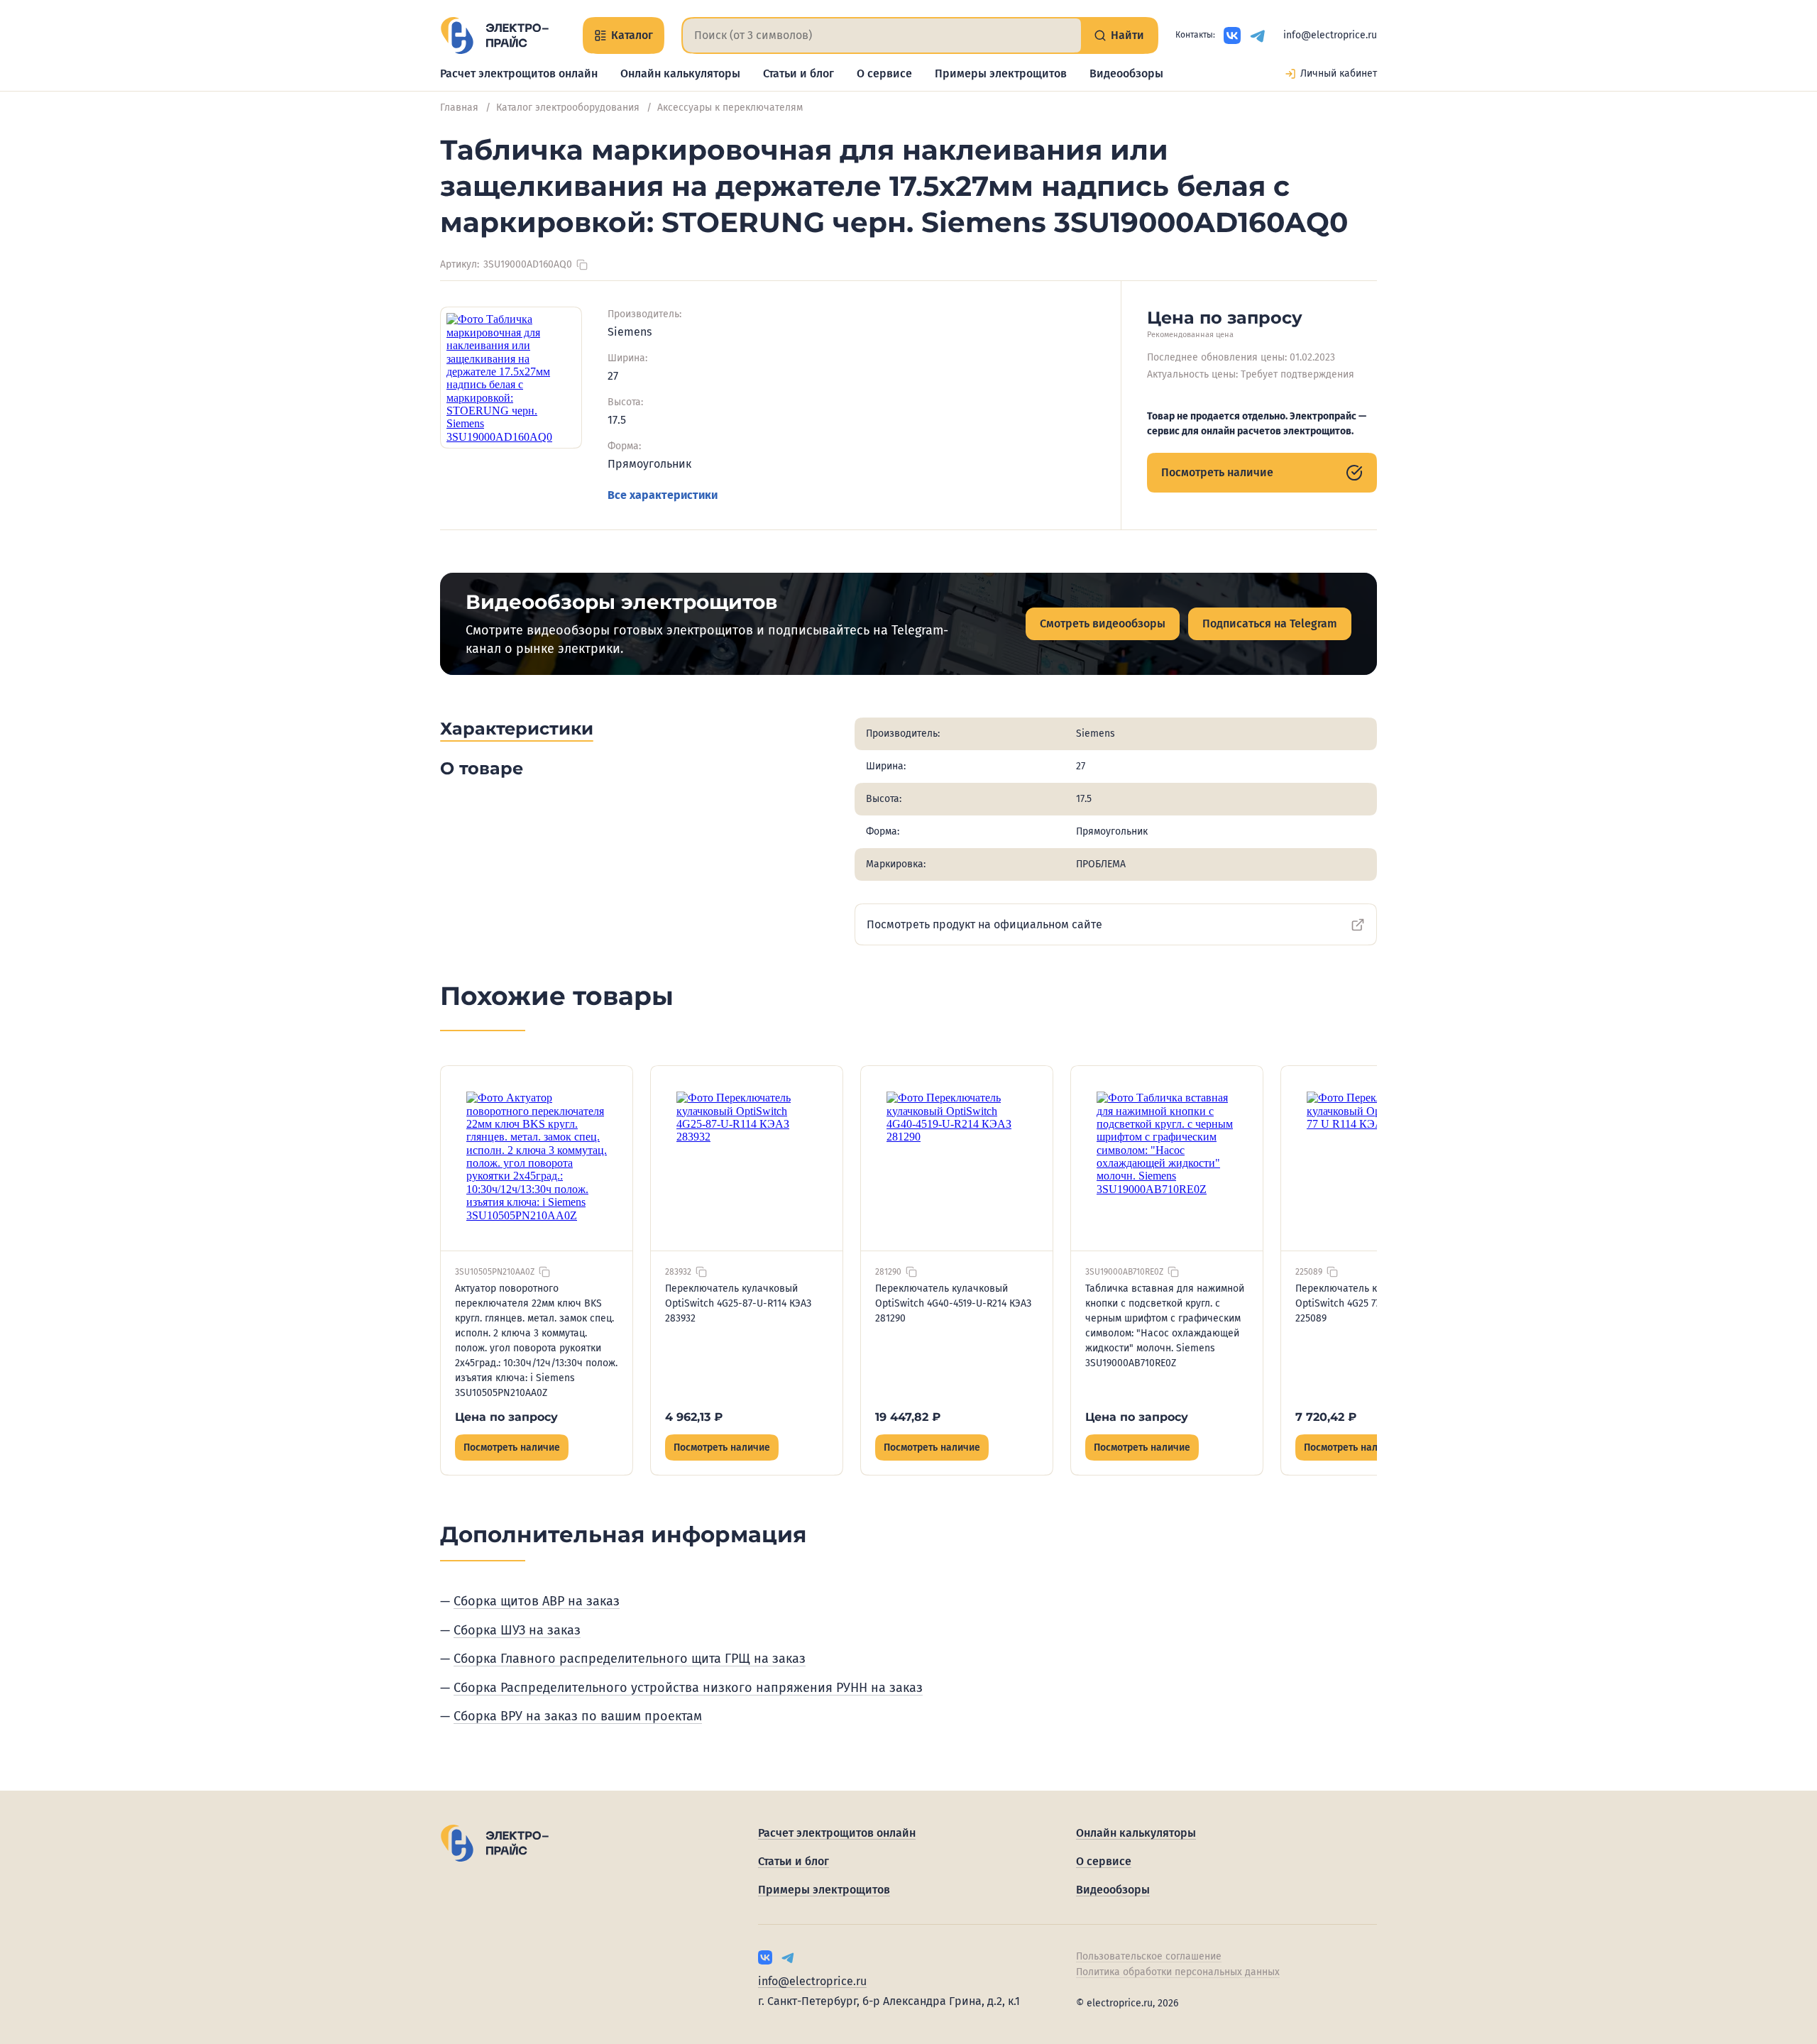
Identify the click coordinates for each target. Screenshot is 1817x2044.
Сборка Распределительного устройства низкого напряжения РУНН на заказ (688, 1688)
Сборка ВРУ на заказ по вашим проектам (578, 1716)
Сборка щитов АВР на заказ (537, 1601)
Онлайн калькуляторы (680, 73)
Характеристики (517, 729)
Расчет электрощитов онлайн (519, 73)
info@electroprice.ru (1330, 35)
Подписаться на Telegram (1270, 623)
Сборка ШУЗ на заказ (517, 1630)
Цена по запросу (506, 1417)
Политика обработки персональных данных (1178, 1972)
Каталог (632, 35)
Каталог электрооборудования (568, 108)
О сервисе (884, 73)
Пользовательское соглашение (1149, 1956)
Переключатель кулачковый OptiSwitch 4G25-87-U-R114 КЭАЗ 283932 (738, 1303)
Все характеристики (663, 495)
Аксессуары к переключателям (730, 108)
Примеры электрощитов (1001, 73)
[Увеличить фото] (511, 378)
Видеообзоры (1126, 73)
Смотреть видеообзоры (1103, 623)
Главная (459, 108)
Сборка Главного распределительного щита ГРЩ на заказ (630, 1659)
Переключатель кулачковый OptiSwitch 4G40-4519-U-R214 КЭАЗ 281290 (953, 1303)
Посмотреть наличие (1217, 472)
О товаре (482, 768)
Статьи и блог (798, 73)
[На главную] (494, 35)
